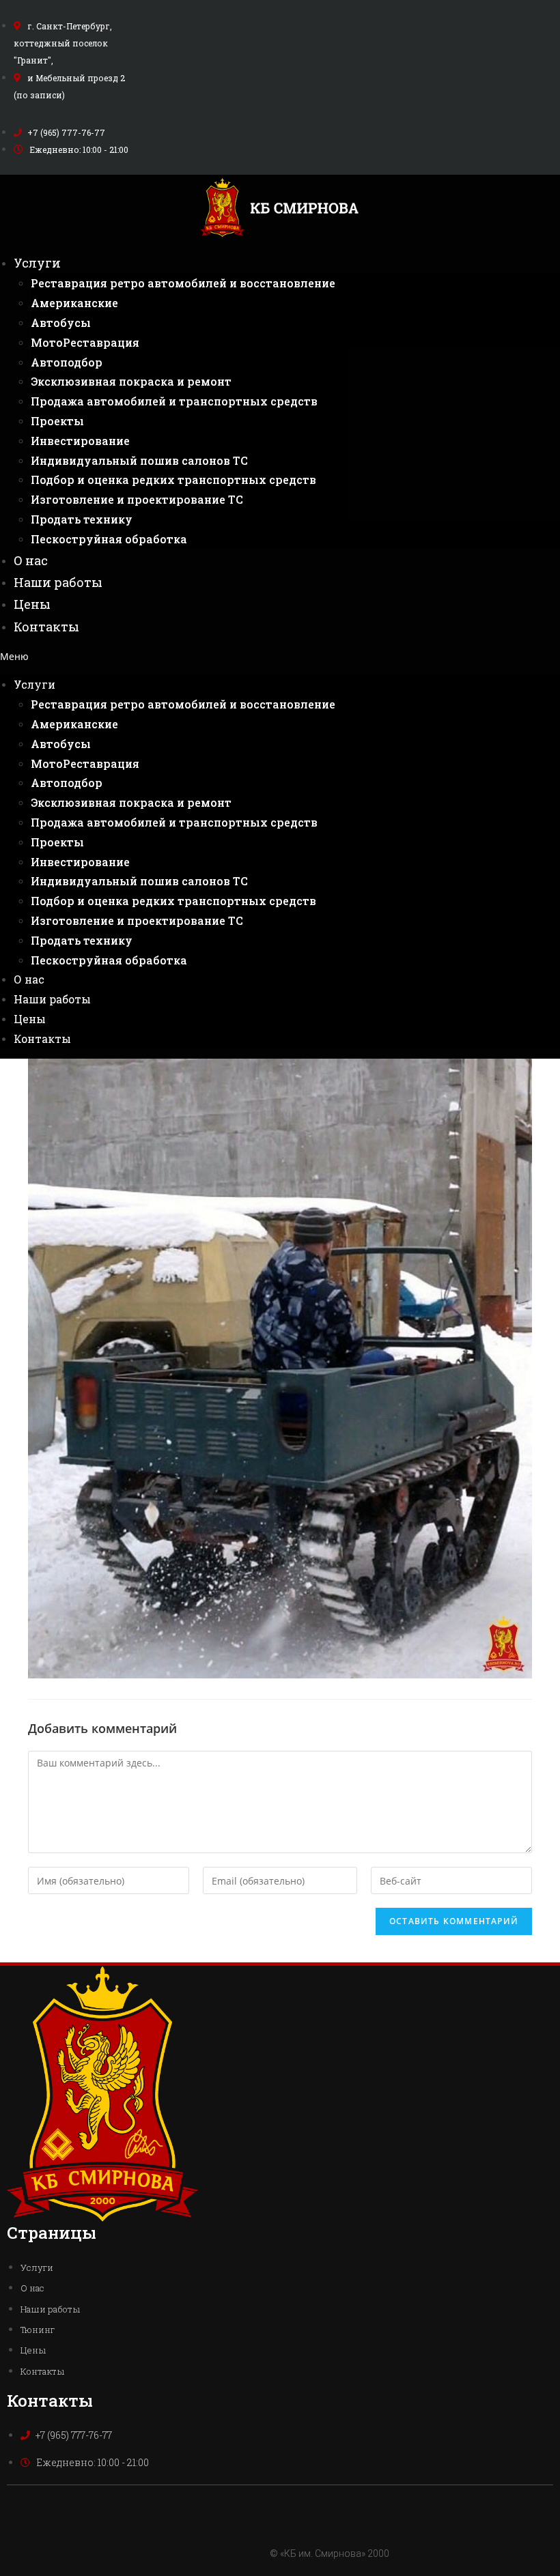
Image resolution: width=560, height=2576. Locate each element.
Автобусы (61, 323)
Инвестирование (80, 441)
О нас (31, 560)
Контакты (46, 627)
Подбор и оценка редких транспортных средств (173, 480)
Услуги (37, 263)
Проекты (57, 421)
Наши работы (58, 582)
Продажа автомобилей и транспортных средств (174, 401)
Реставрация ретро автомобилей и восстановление (183, 283)
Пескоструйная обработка (109, 539)
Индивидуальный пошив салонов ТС (139, 460)
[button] (280, 656)
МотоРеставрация (85, 342)
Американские (74, 303)
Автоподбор (67, 362)
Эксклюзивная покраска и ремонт (131, 381)
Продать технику (82, 519)
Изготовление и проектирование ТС (137, 499)
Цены (32, 604)
